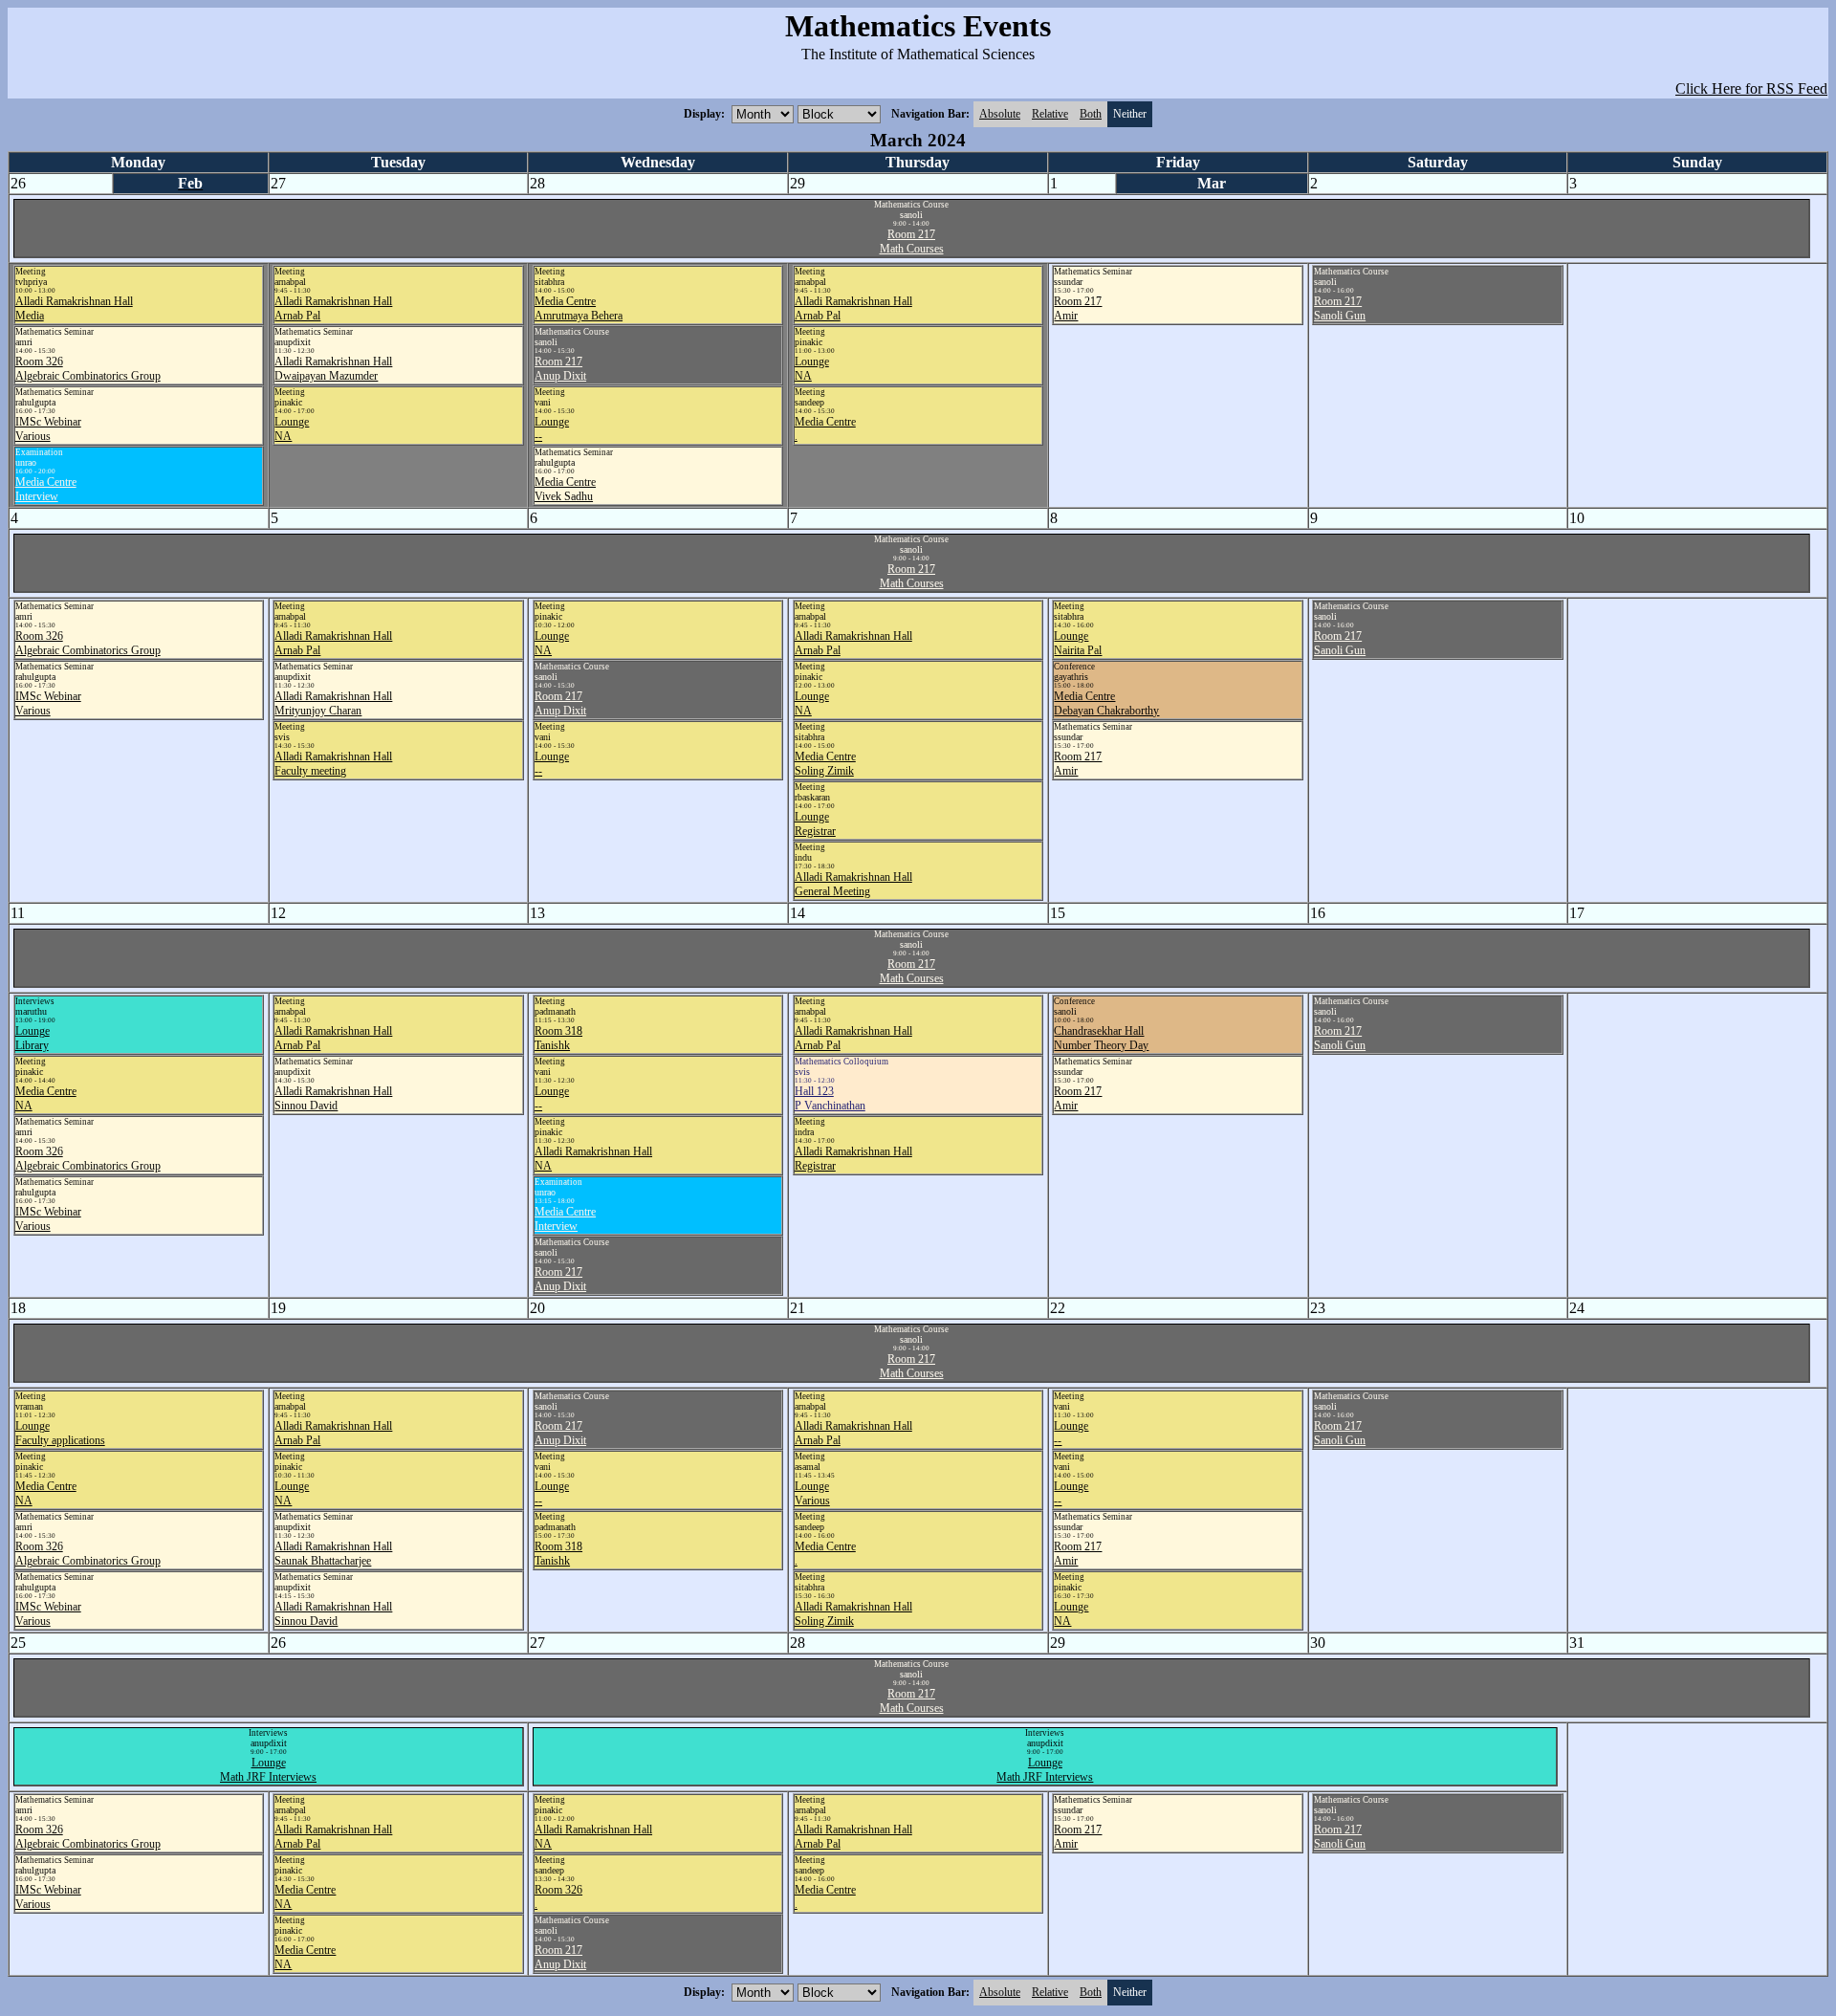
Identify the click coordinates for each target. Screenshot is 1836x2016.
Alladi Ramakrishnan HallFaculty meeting (333, 764)
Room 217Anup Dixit (560, 369)
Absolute (1000, 114)
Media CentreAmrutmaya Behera (579, 308)
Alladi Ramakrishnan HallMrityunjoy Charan (333, 703)
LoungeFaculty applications (60, 1433)
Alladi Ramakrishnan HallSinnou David (333, 1098)
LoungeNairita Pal (1078, 643)
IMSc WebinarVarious (48, 429)
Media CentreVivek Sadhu (565, 489)
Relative (1050, 114)
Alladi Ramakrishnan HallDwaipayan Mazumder (333, 369)
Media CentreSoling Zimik (825, 764)
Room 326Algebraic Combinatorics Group (88, 369)
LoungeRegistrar (815, 824)
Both (1091, 114)
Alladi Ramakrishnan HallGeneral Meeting (853, 884)
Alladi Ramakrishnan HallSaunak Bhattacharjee (333, 1554)
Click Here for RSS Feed (1751, 88)
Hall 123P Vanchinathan (830, 1098)
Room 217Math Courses (912, 241)
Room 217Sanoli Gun (1340, 308)
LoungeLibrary (33, 1038)
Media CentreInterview (46, 489)
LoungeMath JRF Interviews (268, 1770)
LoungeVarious (812, 1493)
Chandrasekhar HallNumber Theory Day (1101, 1038)
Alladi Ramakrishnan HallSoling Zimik (853, 1614)
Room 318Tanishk (558, 1038)
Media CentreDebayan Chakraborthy (1106, 703)
